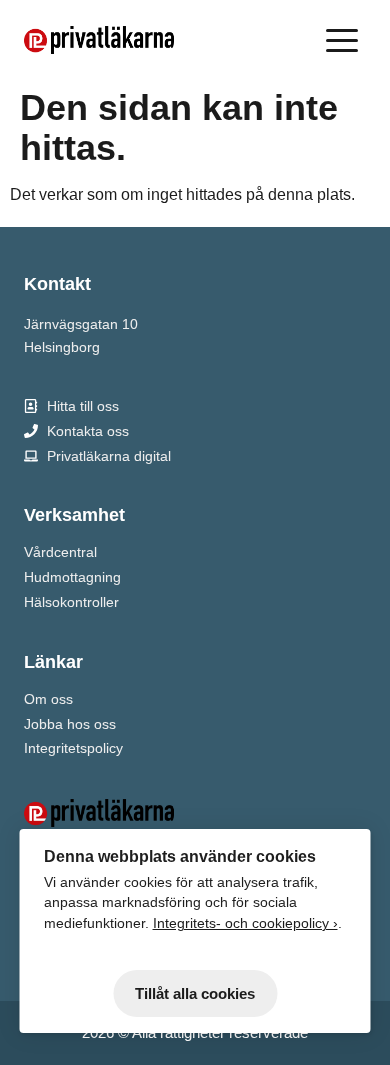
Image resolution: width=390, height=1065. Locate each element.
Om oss (48, 699)
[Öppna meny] (346, 40)
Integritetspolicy (73, 748)
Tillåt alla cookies (195, 993)
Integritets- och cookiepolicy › (245, 923)
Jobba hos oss (70, 724)
